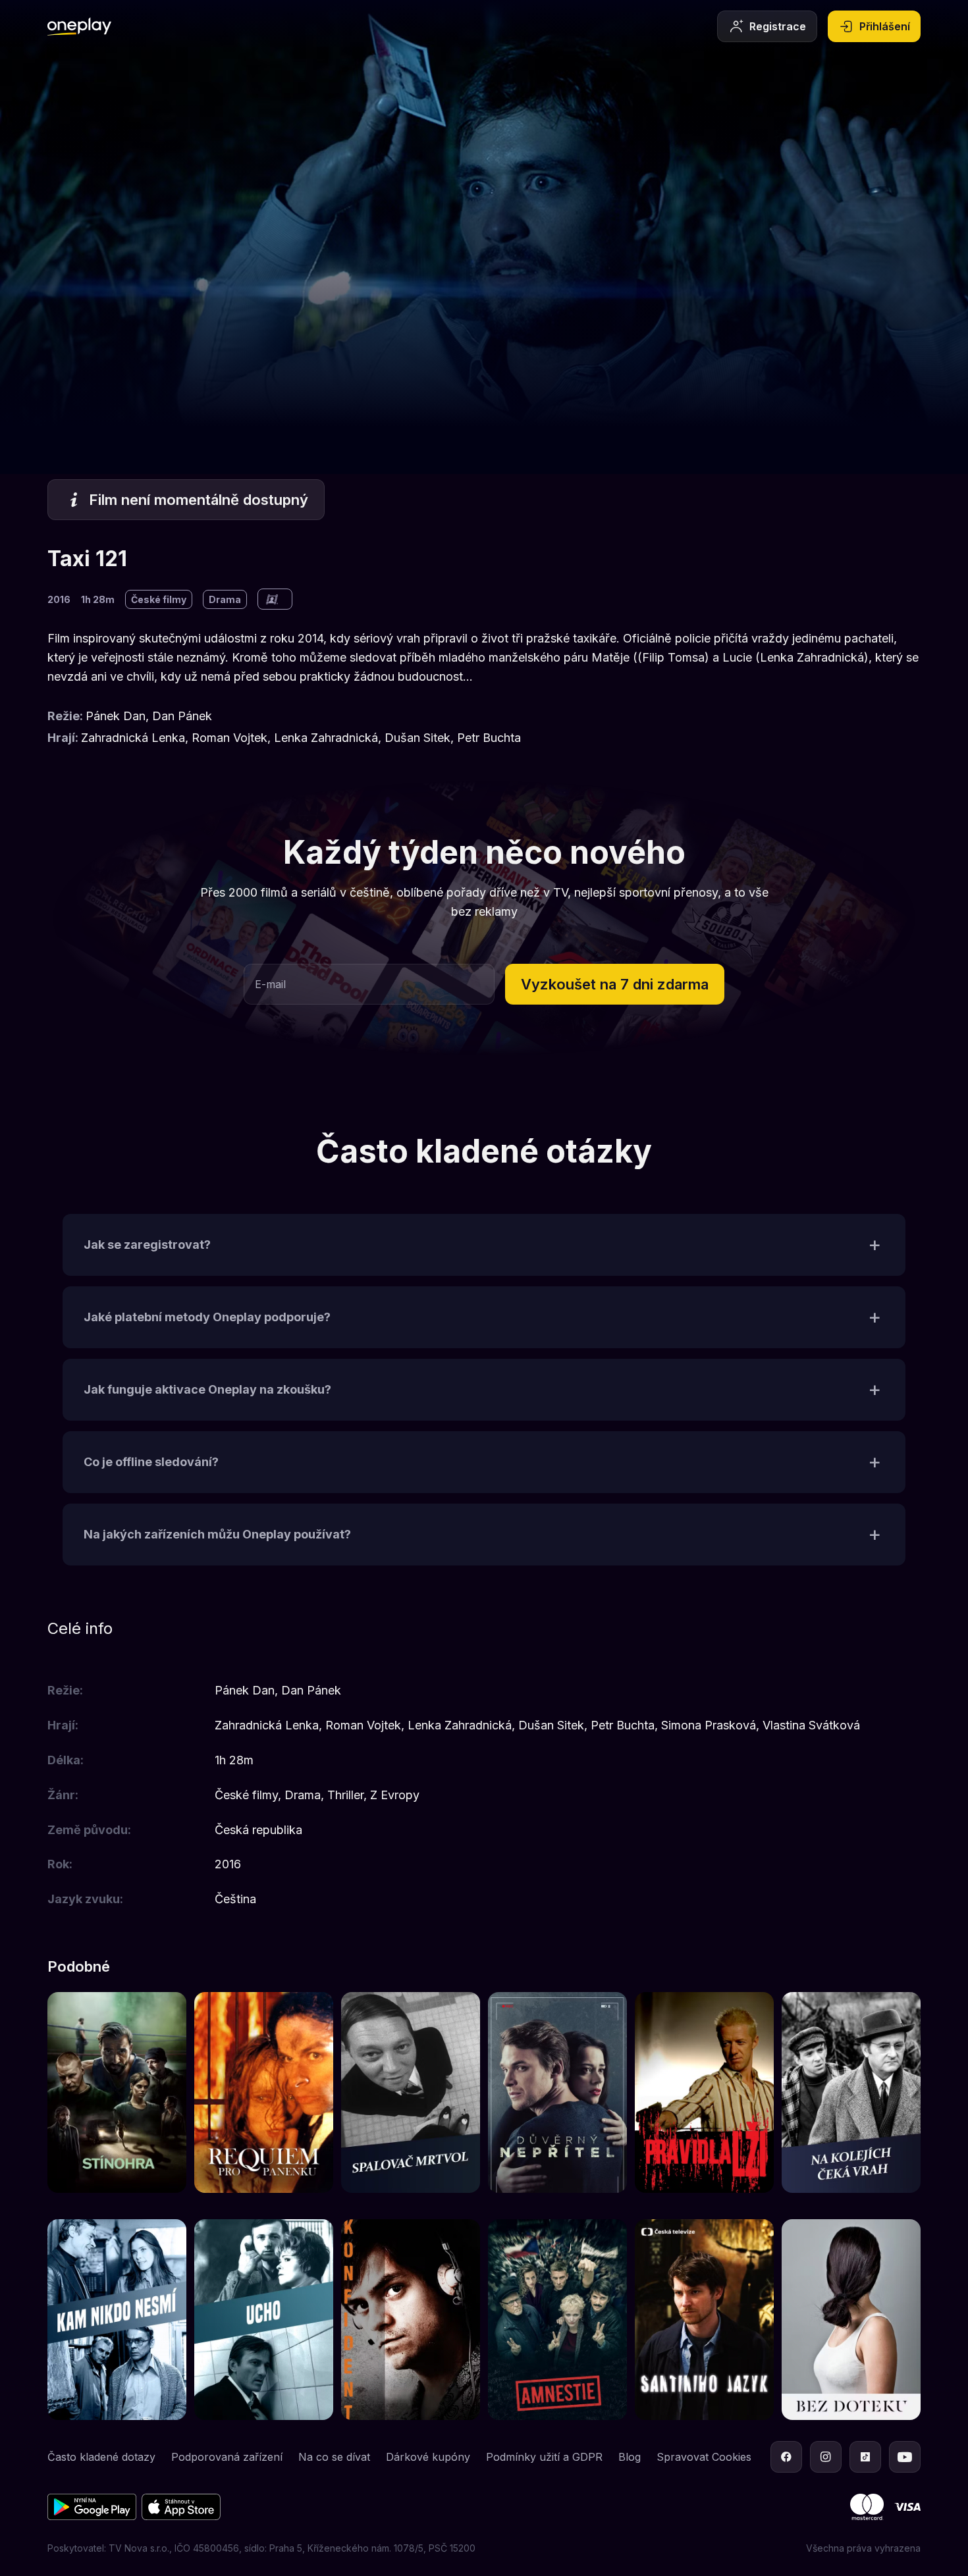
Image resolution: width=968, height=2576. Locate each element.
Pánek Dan (116, 716)
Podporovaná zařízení (227, 2457)
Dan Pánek (182, 716)
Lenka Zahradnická (326, 738)
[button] (615, 984)
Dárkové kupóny (428, 2457)
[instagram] (826, 2457)
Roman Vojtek (229, 738)
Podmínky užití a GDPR (544, 2457)
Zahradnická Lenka (133, 738)
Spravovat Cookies (704, 2457)
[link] (117, 2092)
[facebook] (786, 2457)
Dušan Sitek (417, 738)
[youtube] (905, 2457)
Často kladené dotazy (101, 2457)
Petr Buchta (489, 738)
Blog (630, 2457)
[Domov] (79, 26)
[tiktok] (865, 2457)
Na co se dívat (334, 2457)
